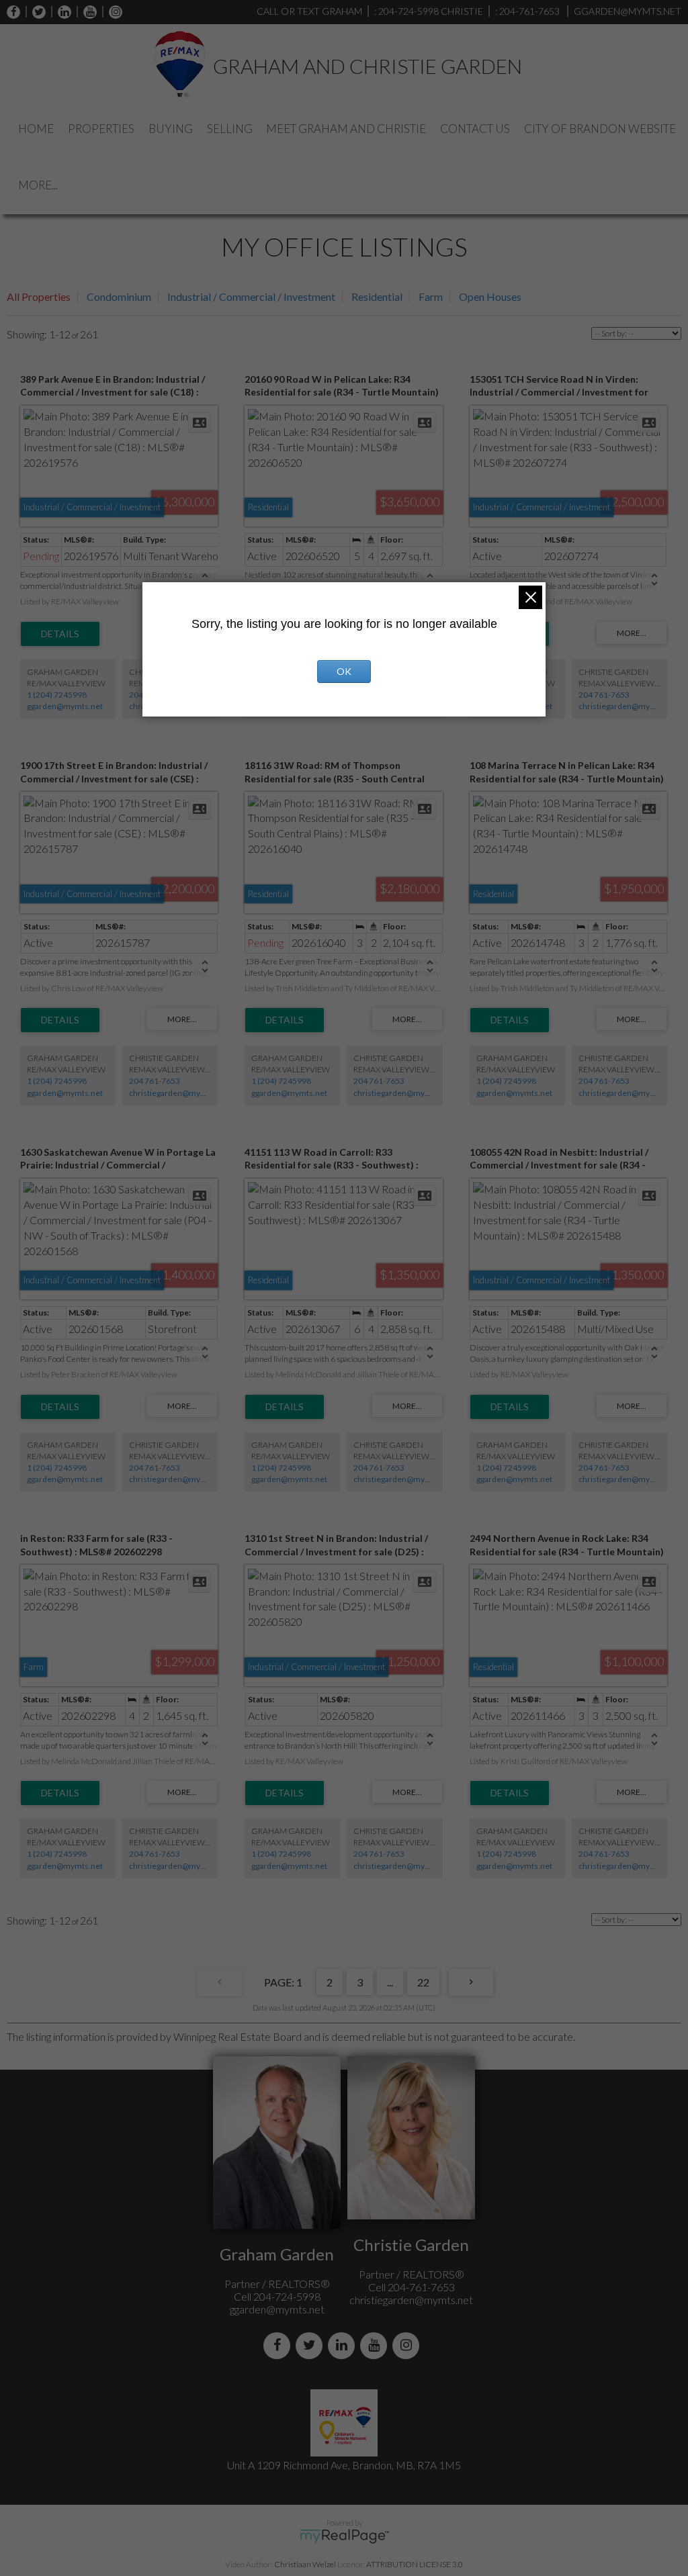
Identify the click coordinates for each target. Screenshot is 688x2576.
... (390, 1982)
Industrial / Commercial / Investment (251, 296)
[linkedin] (61, 12)
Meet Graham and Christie (346, 129)
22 (423, 1982)
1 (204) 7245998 (57, 695)
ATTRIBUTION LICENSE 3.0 (415, 2564)
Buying (171, 129)
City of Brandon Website (600, 129)
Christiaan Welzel (305, 2564)
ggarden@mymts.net (65, 706)
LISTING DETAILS (60, 634)
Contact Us (475, 129)
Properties (101, 129)
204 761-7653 (604, 695)
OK (344, 671)
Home (36, 129)
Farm (431, 296)
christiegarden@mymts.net (628, 706)
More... (38, 185)
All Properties (39, 296)
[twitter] (36, 12)
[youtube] (87, 12)
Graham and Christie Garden (368, 66)
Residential (377, 296)
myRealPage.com (344, 2536)
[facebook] (13, 12)
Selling (230, 129)
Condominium (119, 296)
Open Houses (490, 296)
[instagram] (112, 12)
